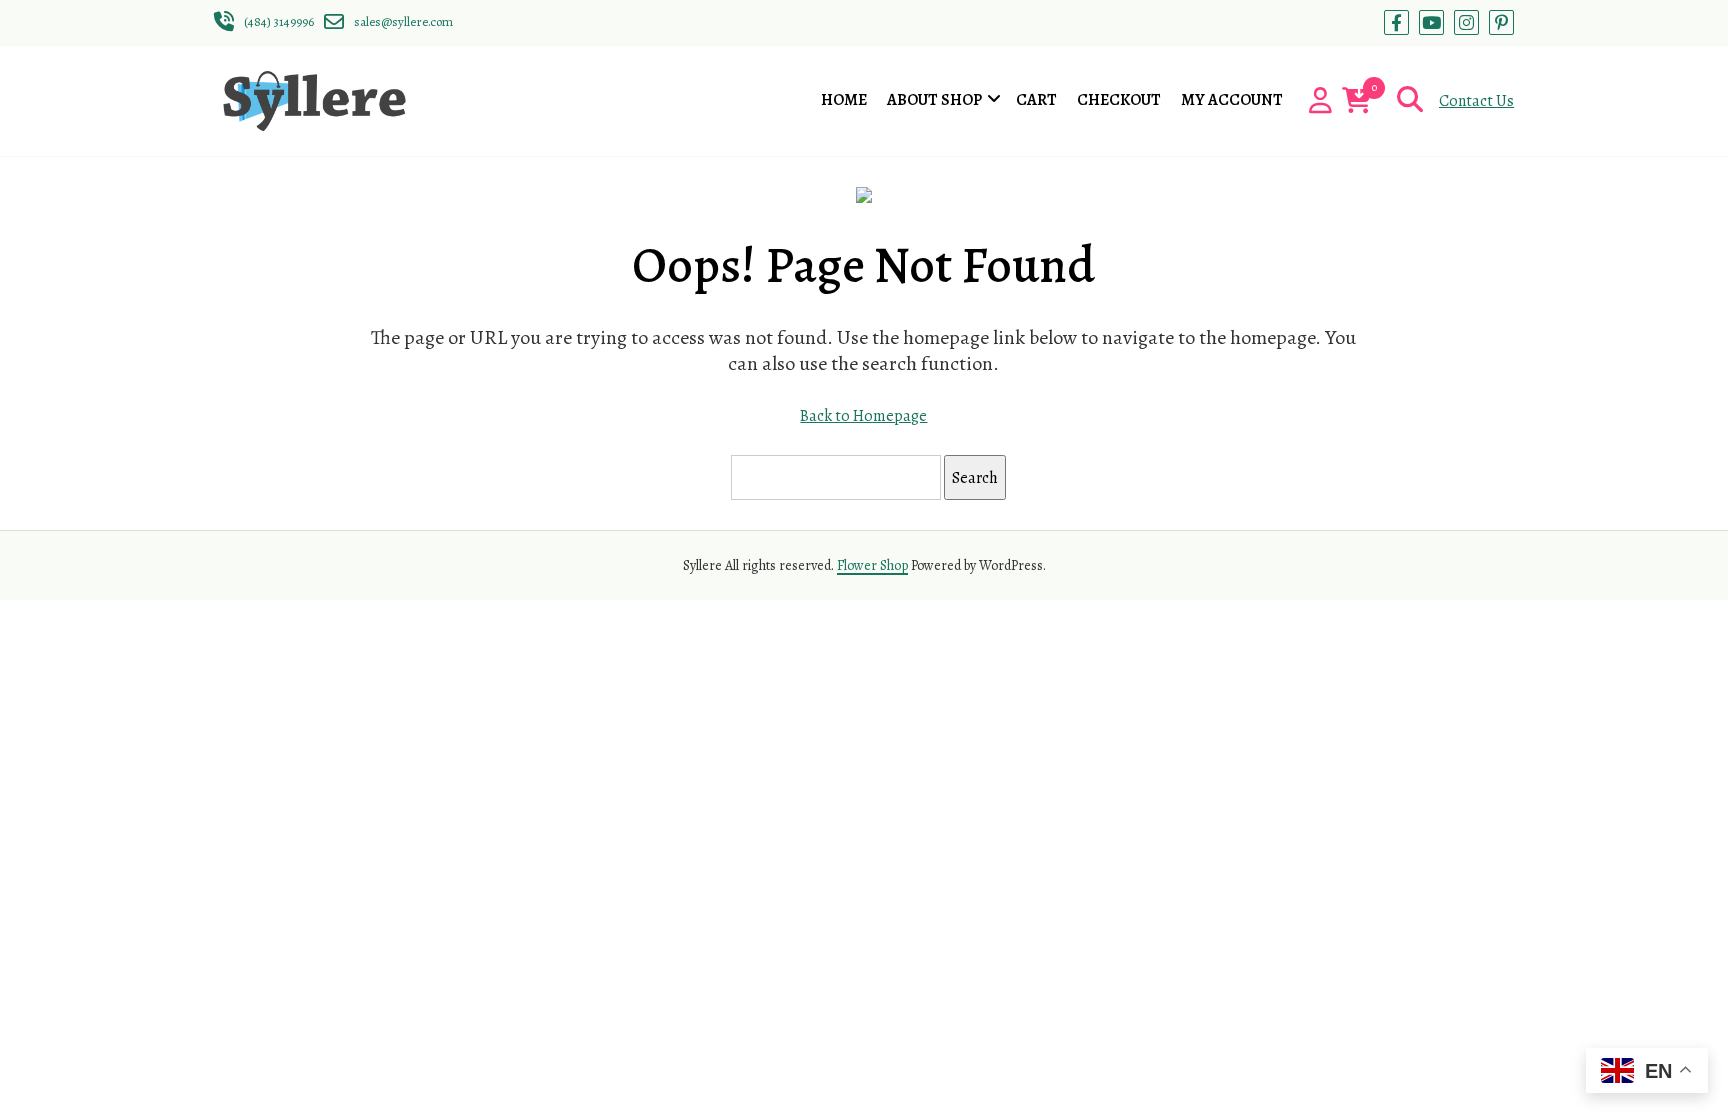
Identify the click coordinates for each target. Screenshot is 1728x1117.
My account (1232, 100)
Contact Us (1476, 101)
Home (844, 100)
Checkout (1119, 100)
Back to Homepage (863, 416)
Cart (1036, 100)
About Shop (934, 100)
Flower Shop (872, 565)
